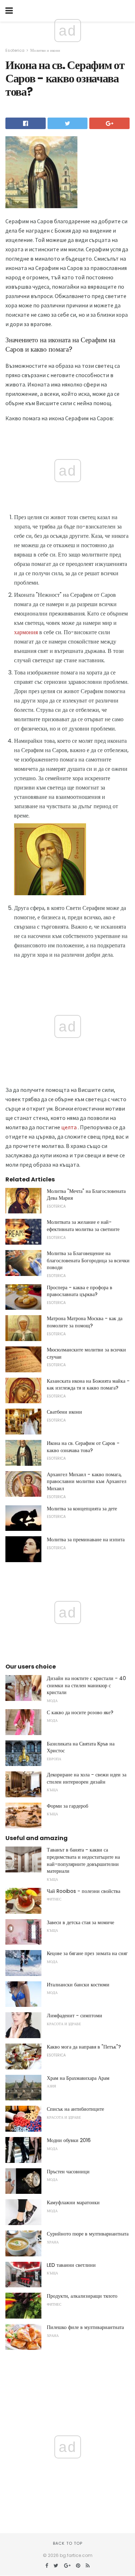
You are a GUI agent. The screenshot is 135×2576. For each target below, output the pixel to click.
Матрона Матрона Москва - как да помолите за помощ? (85, 1322)
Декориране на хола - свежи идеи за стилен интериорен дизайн (87, 1778)
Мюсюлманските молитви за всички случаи (86, 1353)
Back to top (68, 2543)
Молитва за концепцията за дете (82, 1509)
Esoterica (15, 50)
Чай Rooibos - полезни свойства (84, 1891)
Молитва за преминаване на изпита (86, 1539)
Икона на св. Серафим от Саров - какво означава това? (83, 1447)
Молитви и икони (45, 50)
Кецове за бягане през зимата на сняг (87, 1953)
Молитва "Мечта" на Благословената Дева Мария (86, 1195)
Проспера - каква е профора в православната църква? (80, 1291)
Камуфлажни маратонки (73, 2202)
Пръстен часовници (68, 2172)
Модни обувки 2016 (69, 2140)
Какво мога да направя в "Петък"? (84, 2047)
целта (69, 1127)
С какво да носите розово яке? (80, 1712)
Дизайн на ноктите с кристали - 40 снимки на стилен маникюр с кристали (86, 1685)
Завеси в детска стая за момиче (80, 1922)
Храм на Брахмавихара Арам (78, 2078)
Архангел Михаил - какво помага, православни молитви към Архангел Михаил (87, 1481)
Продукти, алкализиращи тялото (82, 2296)
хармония (26, 632)
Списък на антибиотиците (75, 2109)
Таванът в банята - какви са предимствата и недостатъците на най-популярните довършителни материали (83, 1860)
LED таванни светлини (71, 2265)
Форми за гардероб (67, 1806)
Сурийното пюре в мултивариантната (88, 2234)
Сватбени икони (64, 1412)
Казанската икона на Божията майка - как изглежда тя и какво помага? (88, 1385)
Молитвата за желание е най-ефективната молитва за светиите (83, 1226)
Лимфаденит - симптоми (75, 2015)
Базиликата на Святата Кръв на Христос (81, 1747)
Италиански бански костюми (78, 1985)
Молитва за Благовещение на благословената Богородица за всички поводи (88, 1260)
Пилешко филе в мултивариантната (85, 2327)
